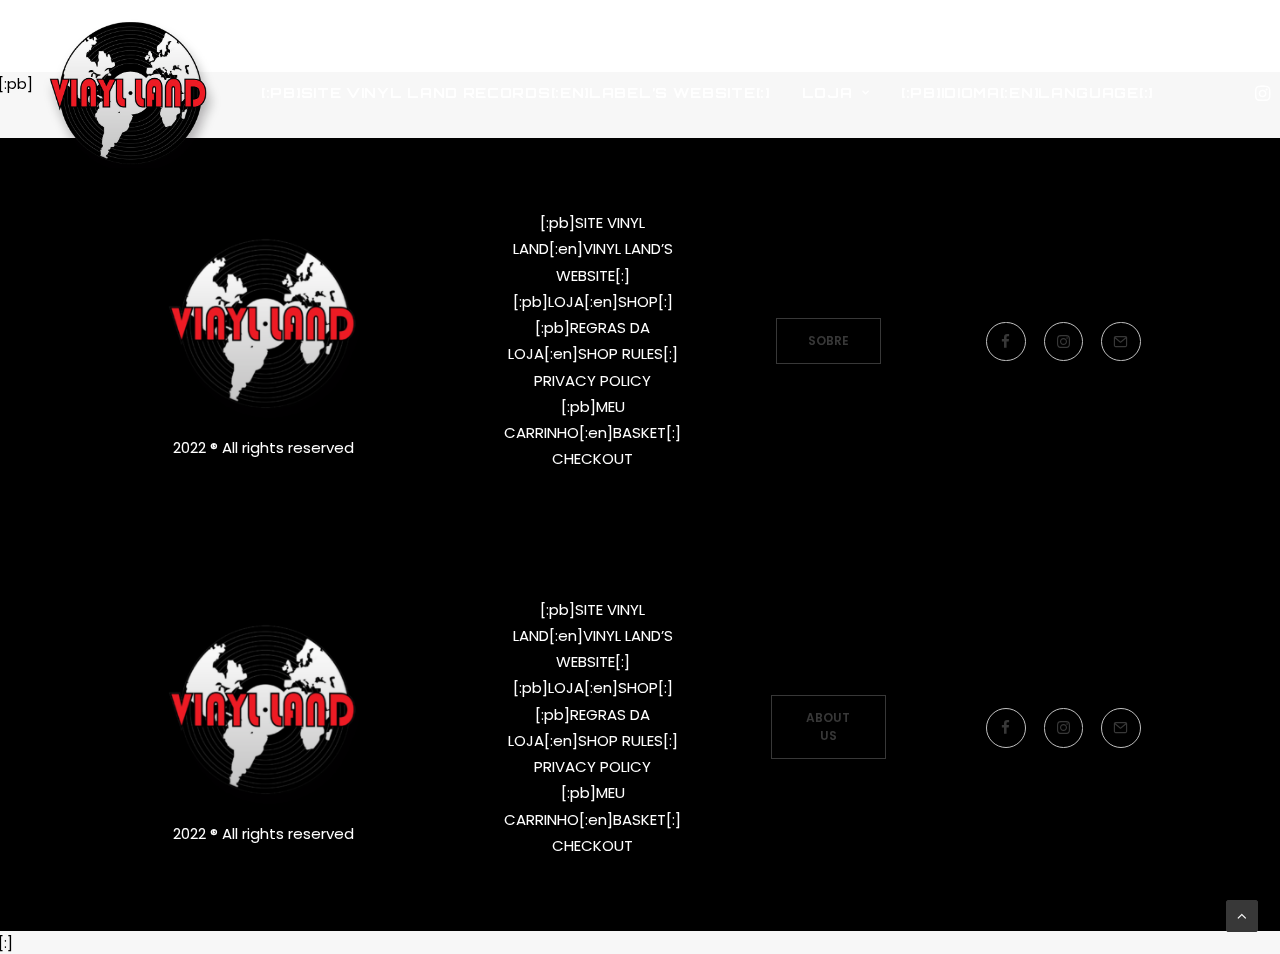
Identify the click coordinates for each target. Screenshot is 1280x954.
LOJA (827, 92)
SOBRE (828, 340)
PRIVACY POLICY (592, 380)
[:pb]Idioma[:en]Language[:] (1027, 92)
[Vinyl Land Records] (129, 93)
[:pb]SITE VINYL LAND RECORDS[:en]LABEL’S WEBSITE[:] (515, 92)
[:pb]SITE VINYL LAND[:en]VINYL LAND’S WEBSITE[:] (593, 249)
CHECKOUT (592, 458)
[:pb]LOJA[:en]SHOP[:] (593, 301)
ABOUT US (829, 726)
